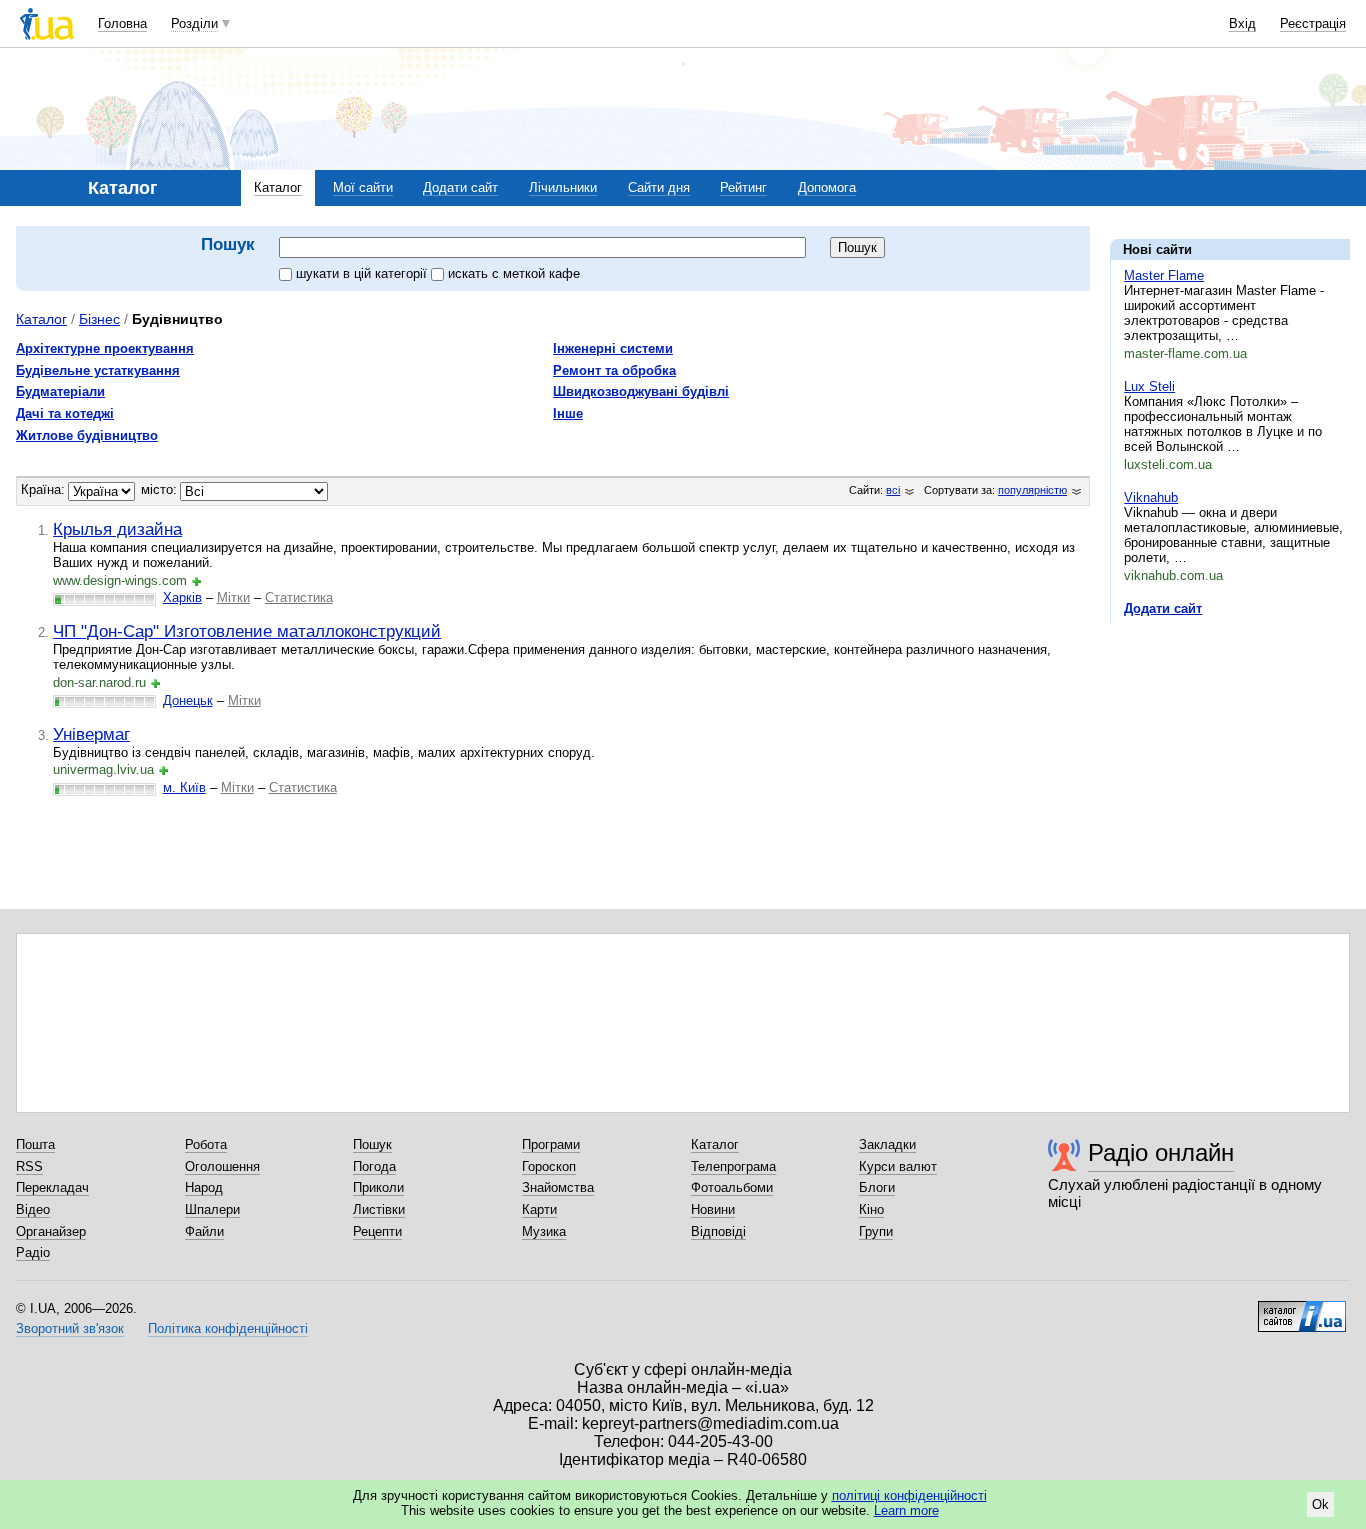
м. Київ (184, 787)
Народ (204, 1187)
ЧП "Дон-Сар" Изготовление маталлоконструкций (247, 631)
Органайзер (51, 1231)
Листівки (379, 1209)
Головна (122, 23)
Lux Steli (1149, 386)
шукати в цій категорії (363, 273)
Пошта (35, 1144)
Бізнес (99, 319)
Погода (374, 1166)
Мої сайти (363, 187)
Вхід (1242, 23)
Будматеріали (60, 391)
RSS (29, 1166)
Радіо (33, 1252)
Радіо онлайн (1161, 1152)
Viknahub (1151, 497)
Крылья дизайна (117, 529)
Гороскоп (549, 1166)
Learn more (906, 1510)
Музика (544, 1231)
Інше (568, 413)
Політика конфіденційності (228, 1328)
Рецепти (377, 1231)
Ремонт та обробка (614, 370)
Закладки (887, 1144)
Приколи (378, 1187)
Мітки (233, 597)
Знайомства (558, 1187)
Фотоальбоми (732, 1187)
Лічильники (563, 187)
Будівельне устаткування (98, 370)
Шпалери (212, 1209)
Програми (551, 1144)
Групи (876, 1231)
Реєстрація (1313, 23)
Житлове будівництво (87, 435)
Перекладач (52, 1187)
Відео (33, 1209)
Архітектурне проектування (105, 348)
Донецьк (188, 700)
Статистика (299, 597)
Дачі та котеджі (65, 413)
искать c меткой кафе (514, 273)
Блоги (877, 1187)
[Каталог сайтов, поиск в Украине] (1302, 1309)
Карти (539, 1209)
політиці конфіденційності (909, 1495)
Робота (206, 1144)
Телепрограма (733, 1166)
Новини (713, 1209)
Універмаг (91, 734)
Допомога (827, 187)
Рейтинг (743, 187)
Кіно (871, 1209)
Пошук (372, 1144)
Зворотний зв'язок (70, 1328)
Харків (182, 597)
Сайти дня (659, 187)
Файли (204, 1231)
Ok (1320, 1504)
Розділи (194, 23)
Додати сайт (460, 187)
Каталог (278, 187)
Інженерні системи (613, 348)
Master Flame (1164, 275)
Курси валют (898, 1166)
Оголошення (222, 1166)
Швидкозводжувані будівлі (641, 391)
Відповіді (718, 1231)
